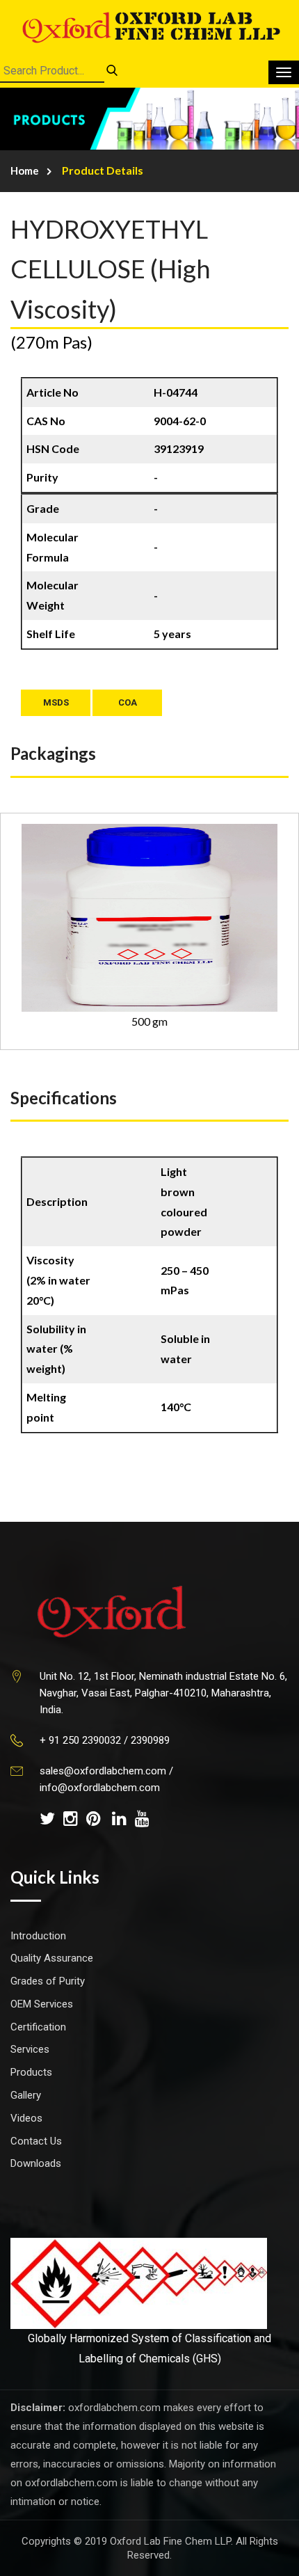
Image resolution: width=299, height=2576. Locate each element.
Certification (38, 2027)
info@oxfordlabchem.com (100, 1788)
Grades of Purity (48, 1981)
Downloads (36, 2163)
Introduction (38, 1936)
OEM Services (42, 2004)
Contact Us (36, 2141)
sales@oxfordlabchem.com (103, 1771)
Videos (26, 2118)
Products (31, 2072)
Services (30, 2049)
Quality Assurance (52, 1958)
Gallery (26, 2095)
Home (25, 170)
